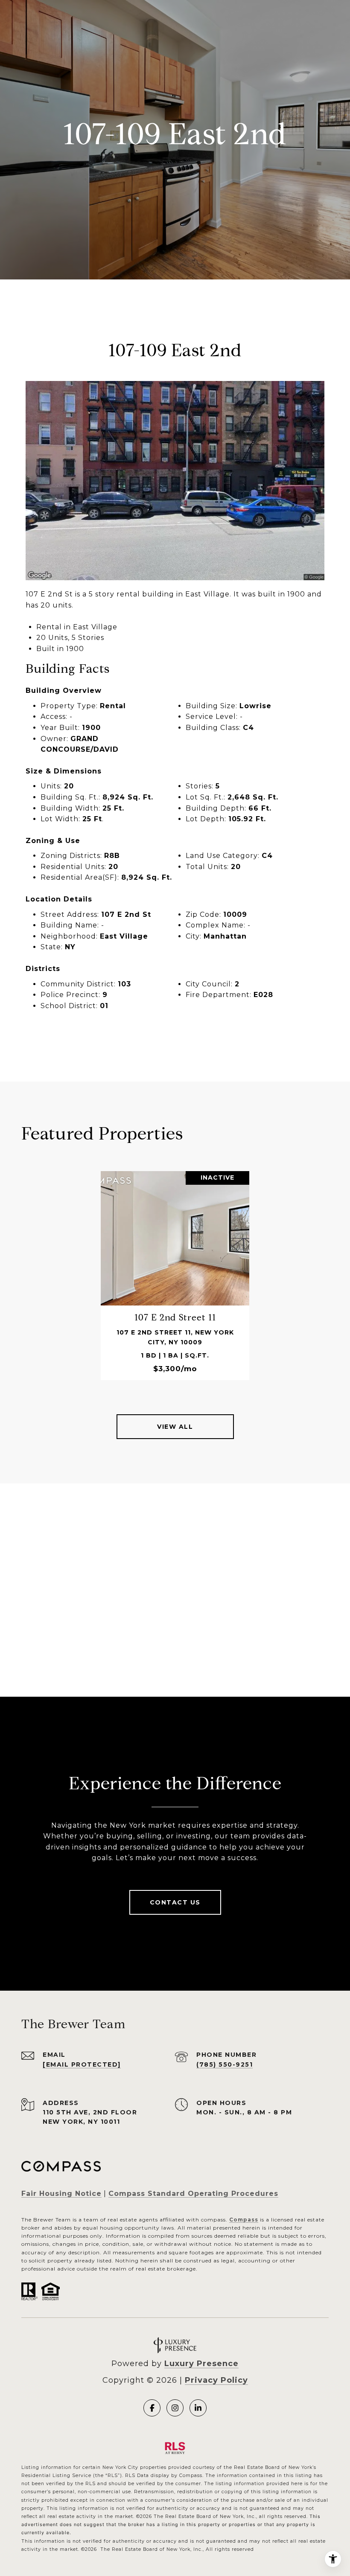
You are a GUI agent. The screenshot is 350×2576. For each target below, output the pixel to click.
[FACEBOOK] (152, 2408)
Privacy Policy (216, 2380)
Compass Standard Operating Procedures (193, 2194)
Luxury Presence (201, 2364)
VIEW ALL (175, 1427)
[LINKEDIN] (198, 2408)
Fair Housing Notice (61, 2194)
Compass (244, 2220)
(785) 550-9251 (225, 2064)
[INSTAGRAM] (175, 2408)
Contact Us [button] (175, 1902)
